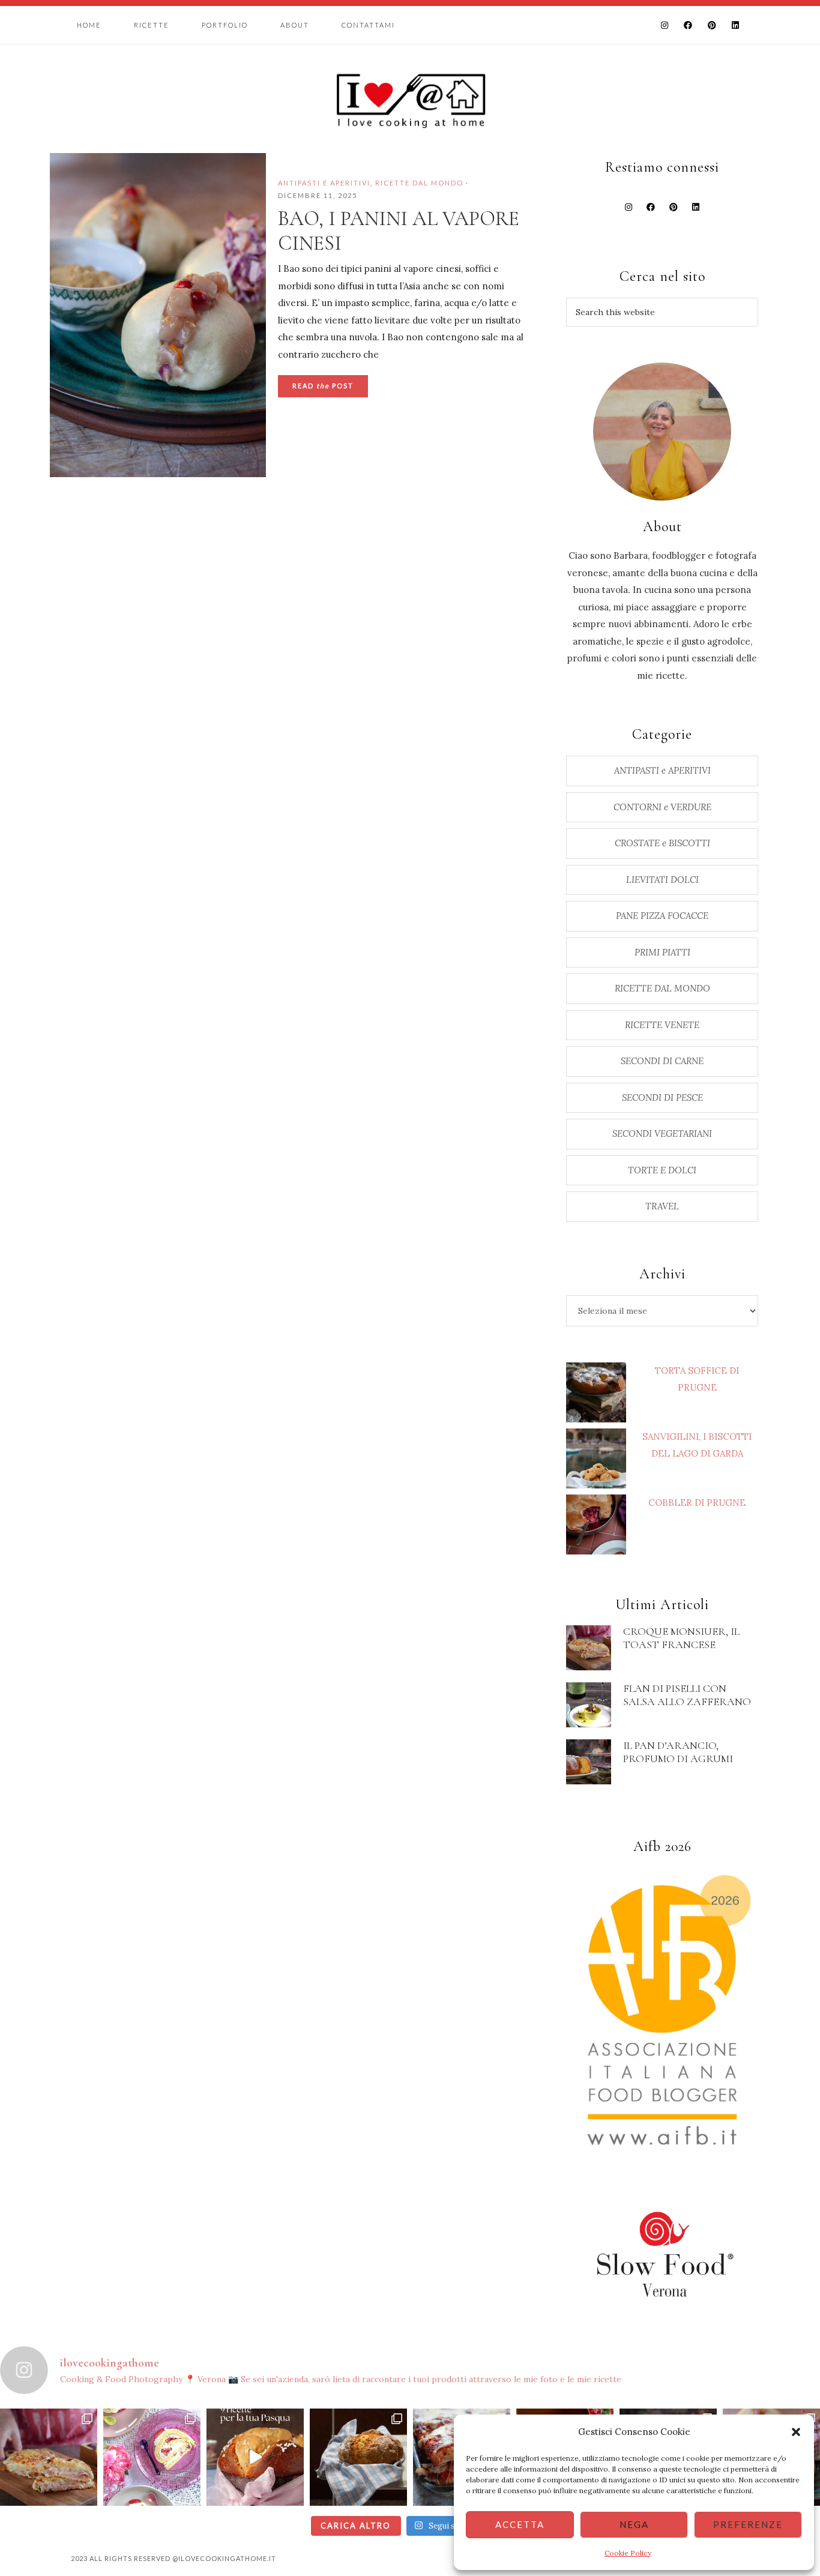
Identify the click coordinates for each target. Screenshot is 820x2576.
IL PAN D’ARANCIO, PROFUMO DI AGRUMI (678, 1752)
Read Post (323, 386)
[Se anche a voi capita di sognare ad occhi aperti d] (49, 2457)
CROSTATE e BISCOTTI (662, 843)
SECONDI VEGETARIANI (662, 1133)
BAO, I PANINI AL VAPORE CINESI (399, 231)
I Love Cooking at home (410, 99)
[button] (796, 2432)
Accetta (520, 2524)
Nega (634, 2524)
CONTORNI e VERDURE (662, 807)
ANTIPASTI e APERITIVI (324, 183)
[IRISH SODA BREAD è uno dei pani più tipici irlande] (358, 2457)
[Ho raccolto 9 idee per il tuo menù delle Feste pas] (255, 2457)
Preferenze (748, 2524)
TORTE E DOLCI (662, 1170)
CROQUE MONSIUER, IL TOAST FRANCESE (681, 1638)
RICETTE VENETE (662, 1025)
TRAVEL (662, 1206)
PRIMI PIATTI (662, 952)
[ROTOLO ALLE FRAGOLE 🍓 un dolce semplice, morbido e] (152, 2457)
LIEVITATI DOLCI (662, 880)
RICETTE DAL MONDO (419, 183)
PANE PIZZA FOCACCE (662, 916)
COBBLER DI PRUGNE (697, 1503)
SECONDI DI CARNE (662, 1061)
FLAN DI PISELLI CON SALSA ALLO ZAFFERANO (687, 1695)
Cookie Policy (628, 2553)
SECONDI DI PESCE (662, 1097)
